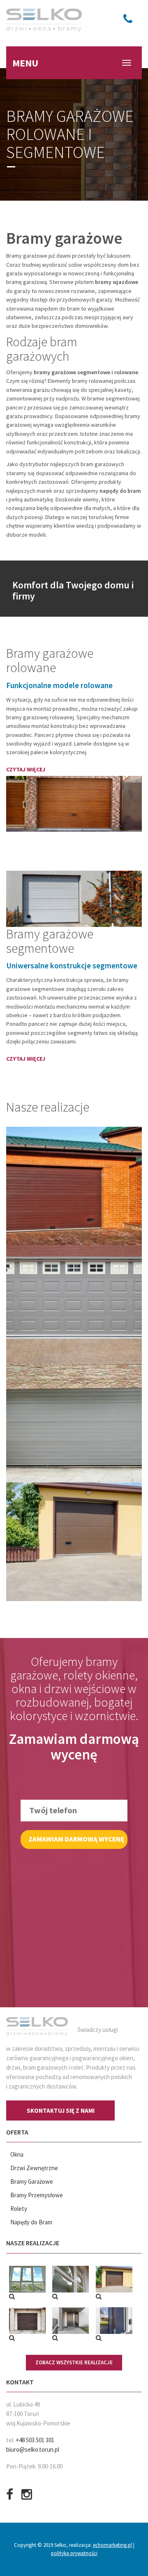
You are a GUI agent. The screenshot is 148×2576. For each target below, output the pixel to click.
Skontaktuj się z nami (61, 2110)
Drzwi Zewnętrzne (34, 2168)
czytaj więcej (26, 769)
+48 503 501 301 (35, 2440)
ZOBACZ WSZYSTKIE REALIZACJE (74, 2362)
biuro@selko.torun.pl (33, 2449)
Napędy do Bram (31, 2222)
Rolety (19, 2209)
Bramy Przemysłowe (37, 2195)
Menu (25, 63)
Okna (17, 2154)
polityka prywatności (74, 2553)
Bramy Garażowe (32, 2181)
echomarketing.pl (112, 2545)
